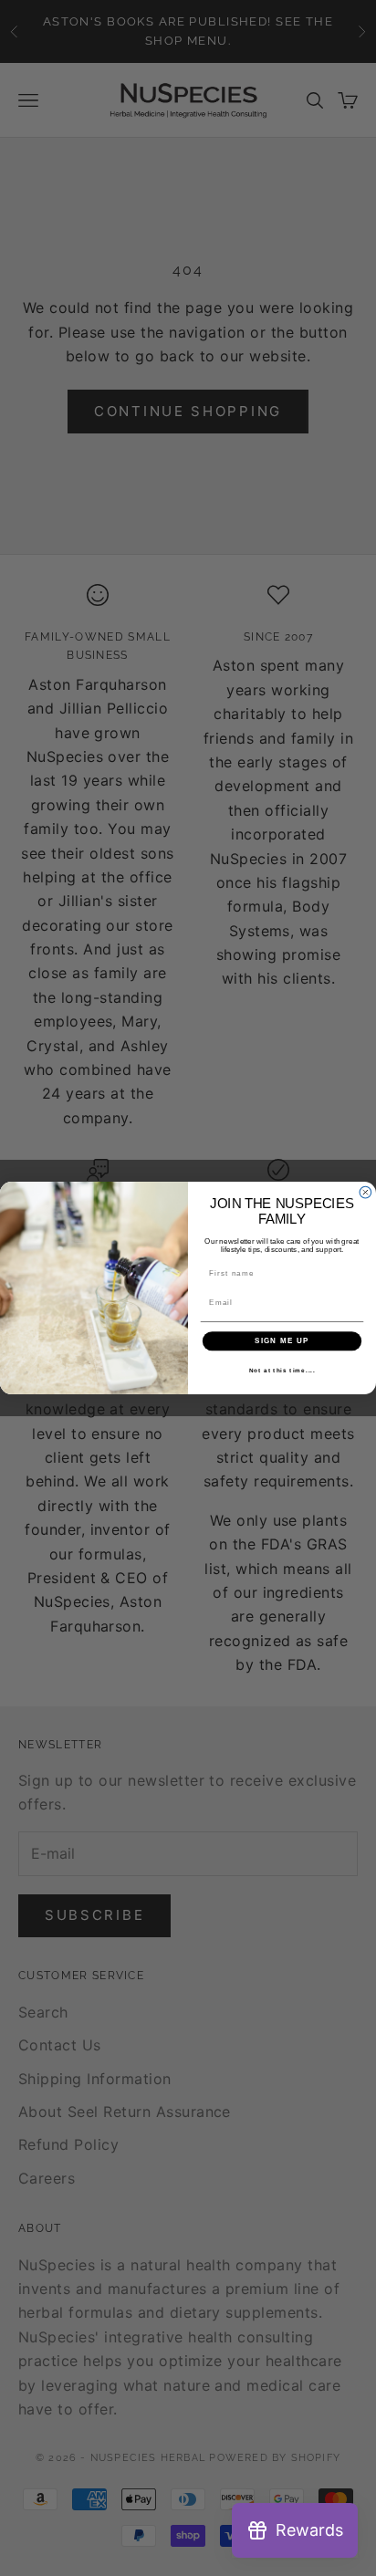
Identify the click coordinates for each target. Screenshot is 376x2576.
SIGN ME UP (282, 1341)
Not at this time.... (282, 1370)
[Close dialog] (366, 1192)
